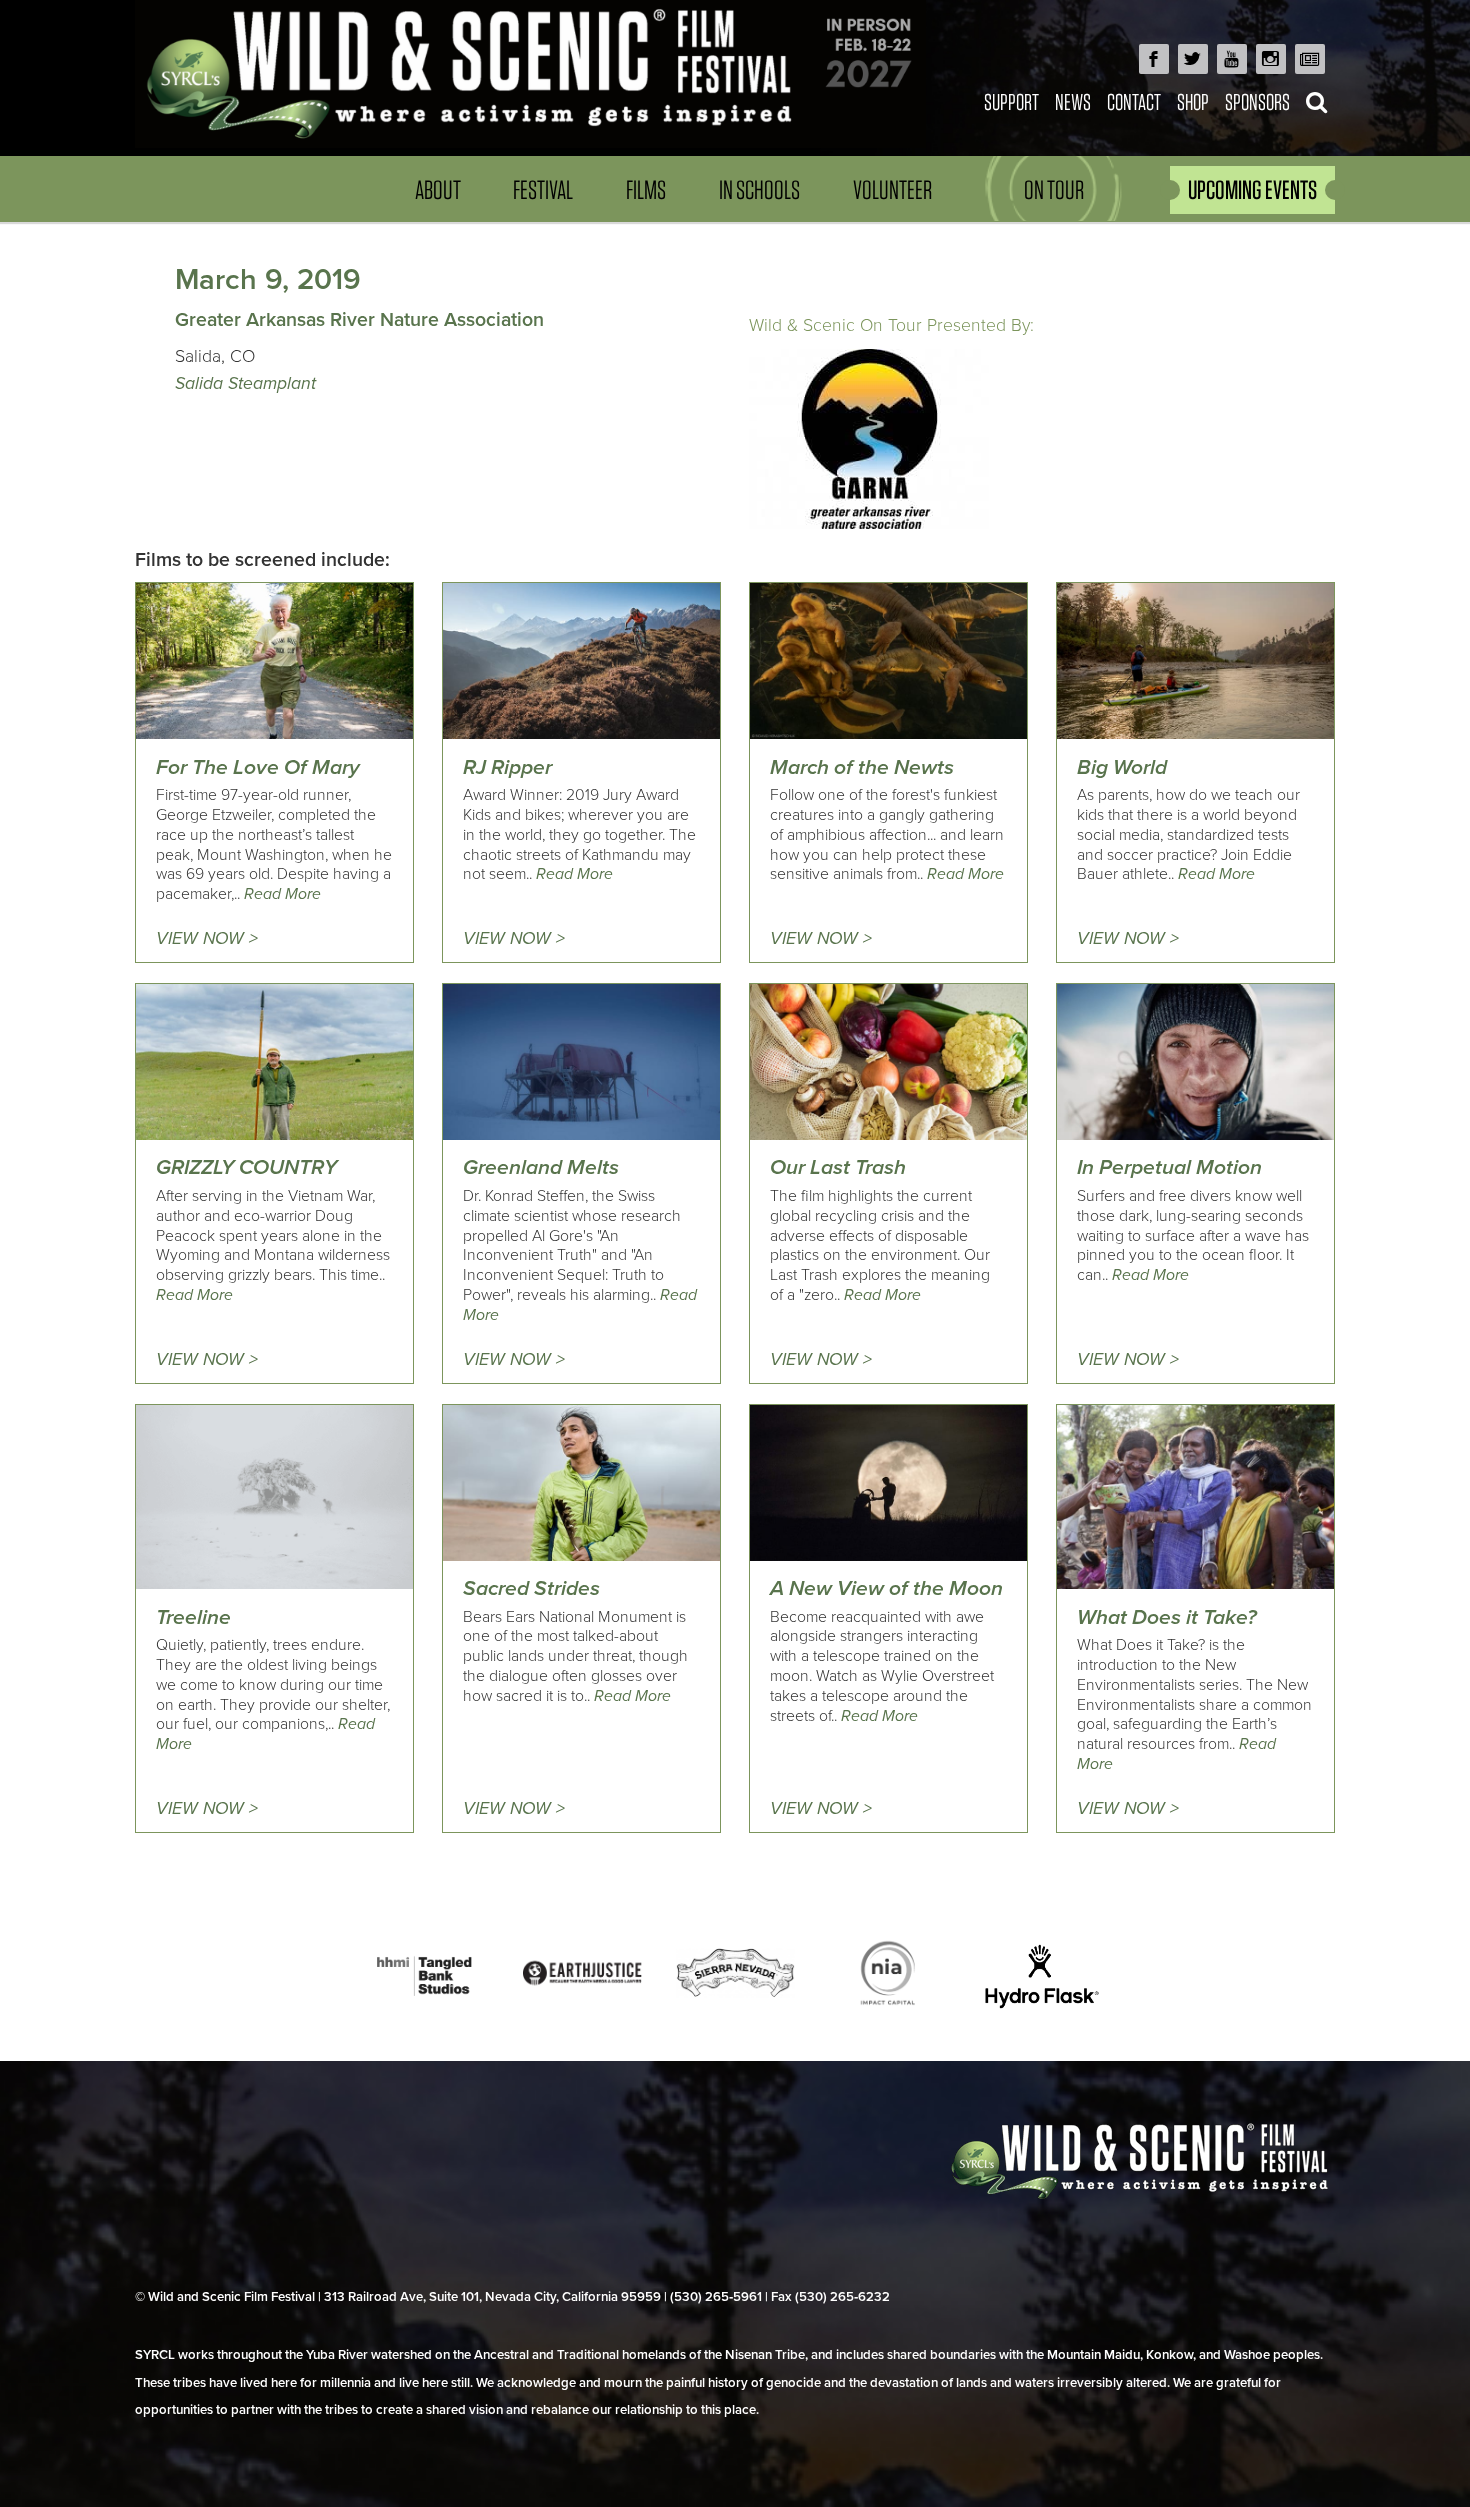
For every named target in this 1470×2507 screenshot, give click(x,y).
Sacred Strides (531, 1588)
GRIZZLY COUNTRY (246, 1167)
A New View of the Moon (886, 1588)
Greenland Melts (541, 1167)
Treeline (193, 1617)
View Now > (207, 938)
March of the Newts (862, 767)
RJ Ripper (507, 767)
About (438, 189)
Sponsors (1257, 101)
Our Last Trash (838, 1167)
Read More (282, 894)
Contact (1134, 101)
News (1073, 101)
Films (646, 189)
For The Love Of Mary (258, 767)
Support (1011, 101)
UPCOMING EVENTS (1252, 189)
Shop (1193, 101)
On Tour (1054, 189)
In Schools (759, 189)
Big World (1122, 767)
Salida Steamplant (245, 383)
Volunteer (892, 189)
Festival (543, 189)
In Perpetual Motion (1169, 1167)
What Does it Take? (1167, 1617)
